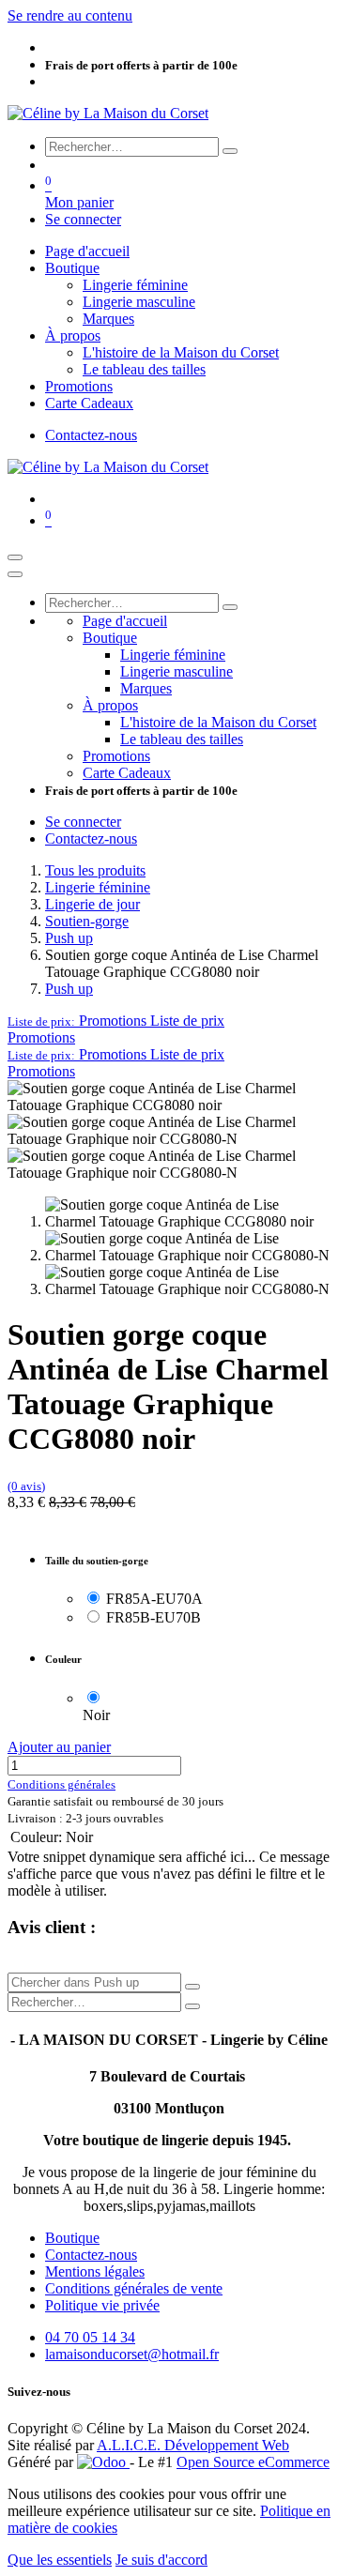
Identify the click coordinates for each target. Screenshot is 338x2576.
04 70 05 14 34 (90, 2337)
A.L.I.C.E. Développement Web (193, 2445)
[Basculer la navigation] (15, 557)
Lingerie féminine (98, 887)
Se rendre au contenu (70, 15)
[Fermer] (15, 574)
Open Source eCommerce (253, 2462)
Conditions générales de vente (134, 2288)
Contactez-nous (91, 435)
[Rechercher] (230, 151)
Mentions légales (95, 2271)
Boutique (72, 2238)
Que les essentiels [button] (60, 2560)
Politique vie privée (102, 2305)
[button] (116, 1021)
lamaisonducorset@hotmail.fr (132, 2354)
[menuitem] (87, 251)
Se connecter (83, 219)
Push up (69, 938)
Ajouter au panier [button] (59, 1747)
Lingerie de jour (92, 904)
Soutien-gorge (87, 921)
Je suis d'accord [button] (161, 2560)
